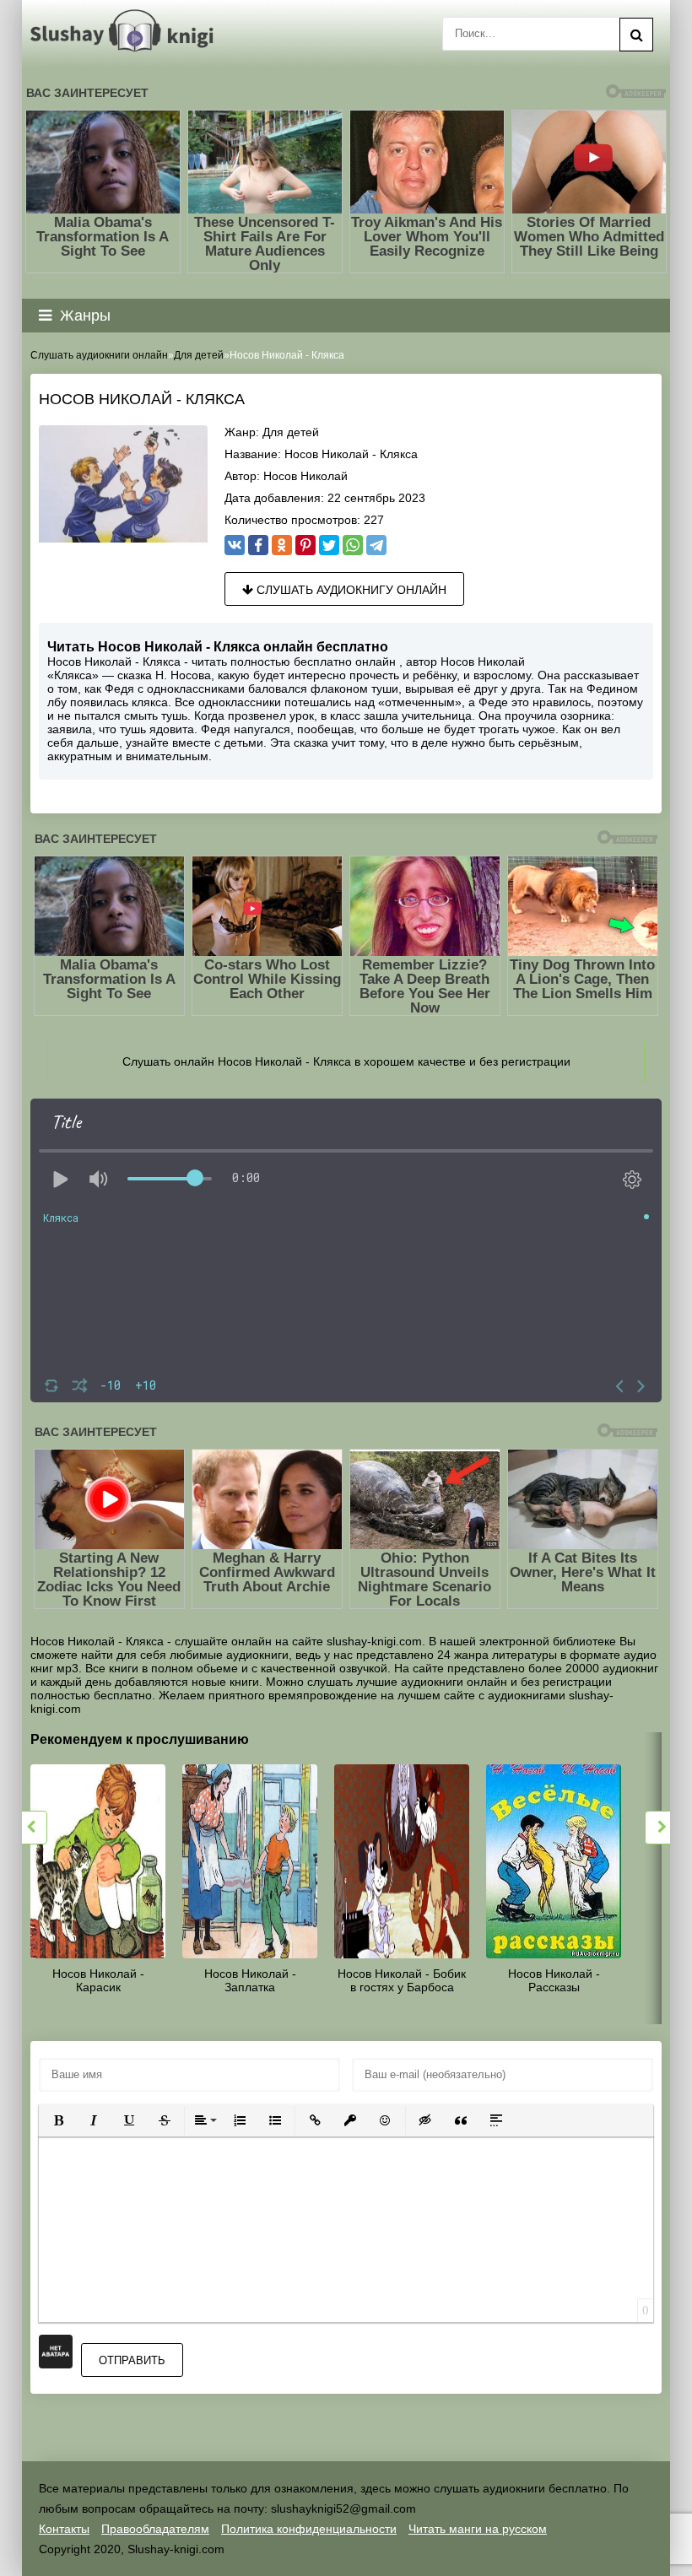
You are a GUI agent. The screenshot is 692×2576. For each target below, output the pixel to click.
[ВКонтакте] (235, 545)
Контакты (64, 2529)
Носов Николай (305, 476)
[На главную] (125, 31)
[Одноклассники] (282, 545)
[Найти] (636, 35)
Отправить (132, 2360)
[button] (58, 2120)
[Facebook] (258, 545)
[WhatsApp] (353, 545)
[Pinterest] (305, 545)
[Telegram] (376, 545)
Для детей (291, 432)
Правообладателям (155, 2529)
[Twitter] (329, 545)
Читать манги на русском (478, 2529)
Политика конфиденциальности (309, 2529)
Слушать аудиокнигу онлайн (350, 590)
